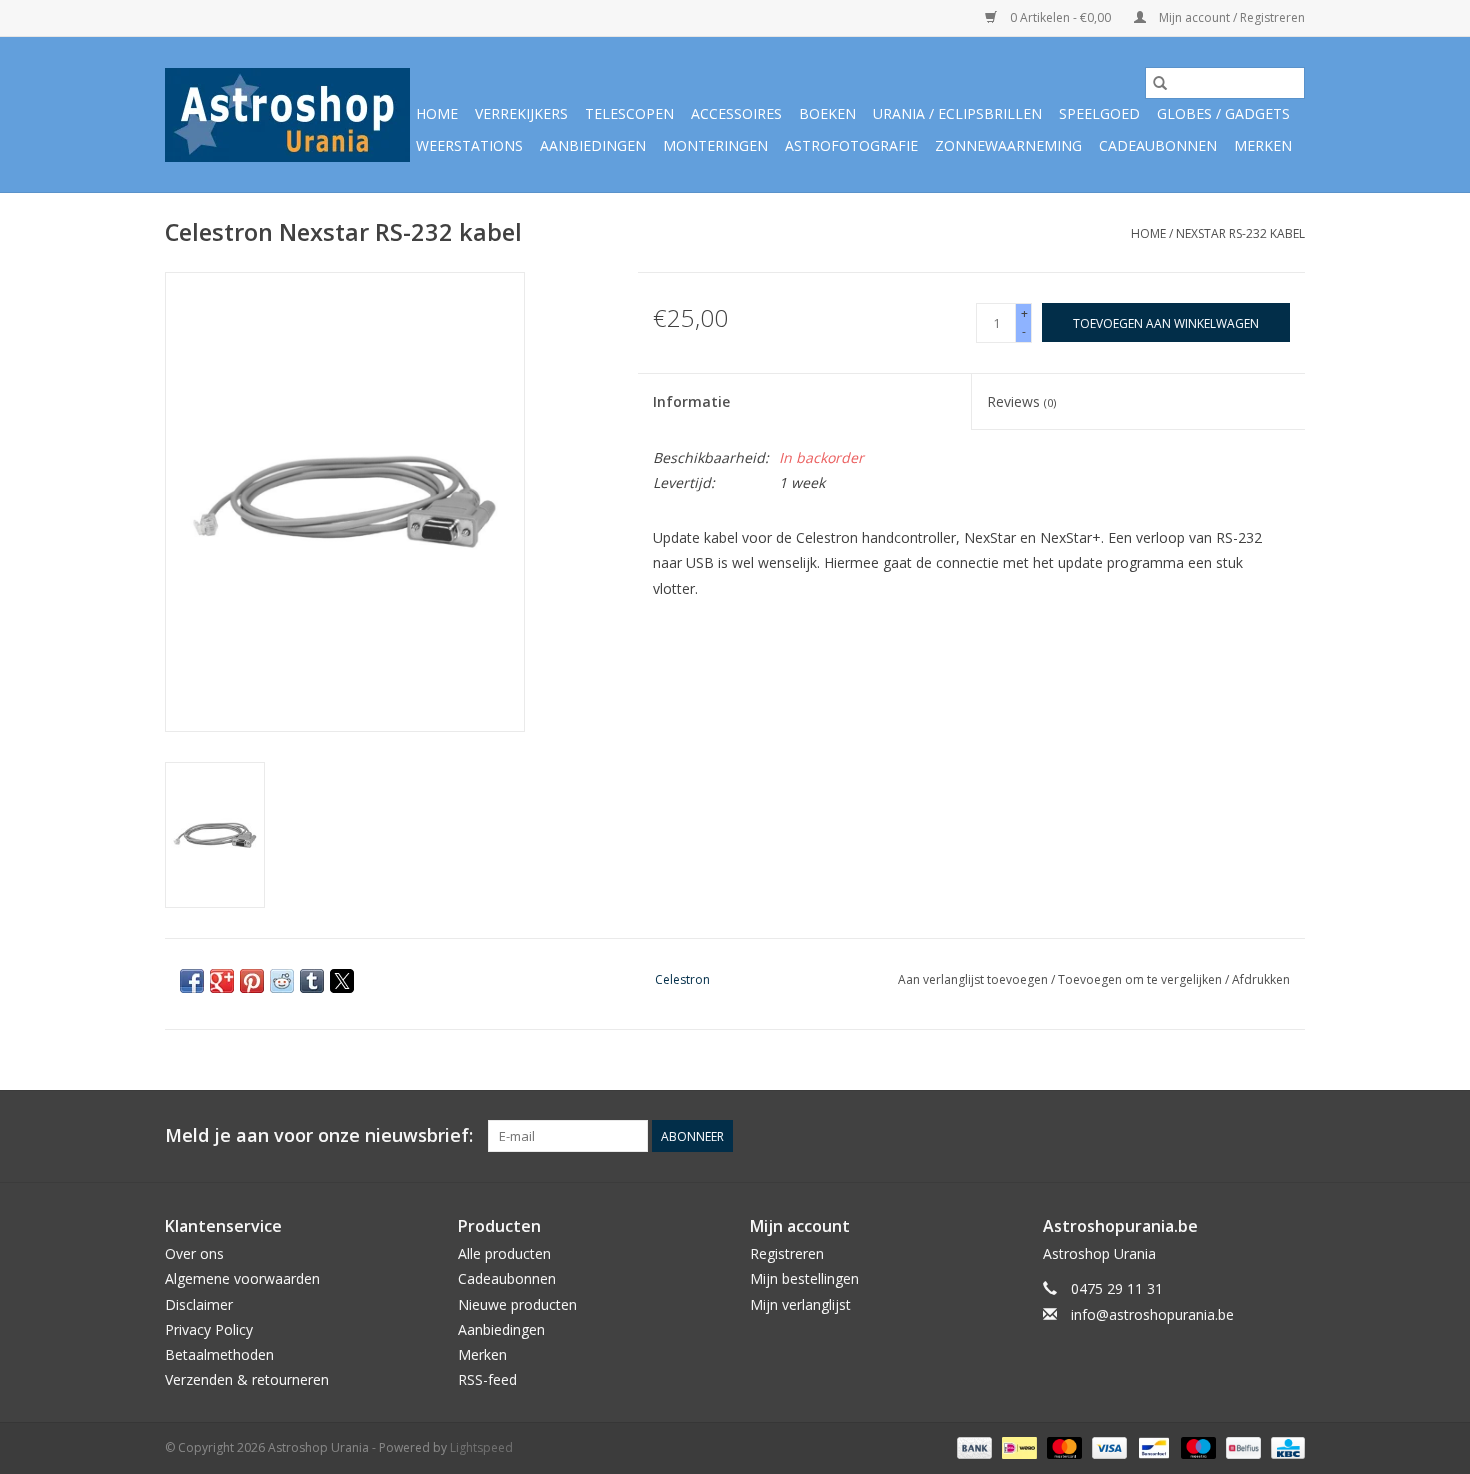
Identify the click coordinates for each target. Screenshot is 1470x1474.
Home (437, 113)
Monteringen (715, 145)
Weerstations (469, 145)
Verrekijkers (521, 113)
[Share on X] (342, 981)
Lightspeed (481, 1447)
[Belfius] (1241, 1446)
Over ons (194, 1253)
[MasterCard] (1062, 1446)
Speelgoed (1099, 113)
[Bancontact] (1152, 1446)
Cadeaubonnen (1158, 145)
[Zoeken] (1160, 83)
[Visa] (1107, 1446)
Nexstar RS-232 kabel (1240, 233)
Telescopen (629, 113)
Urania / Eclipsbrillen (957, 113)
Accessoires (736, 113)
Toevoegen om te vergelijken (1141, 979)
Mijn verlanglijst (800, 1304)
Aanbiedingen (593, 145)
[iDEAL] (1017, 1446)
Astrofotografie (851, 145)
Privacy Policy (209, 1329)
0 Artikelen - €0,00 (1060, 17)
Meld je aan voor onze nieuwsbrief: (319, 1135)
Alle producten (504, 1253)
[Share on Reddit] (282, 981)
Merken (1263, 145)
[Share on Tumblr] (312, 981)
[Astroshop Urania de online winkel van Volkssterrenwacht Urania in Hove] (287, 115)
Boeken (827, 113)
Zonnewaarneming (1008, 145)
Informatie (691, 401)
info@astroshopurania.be (1152, 1314)
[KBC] (1284, 1446)
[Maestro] (1196, 1446)
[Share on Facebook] (192, 981)
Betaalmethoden (219, 1354)
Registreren (787, 1253)
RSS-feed (487, 1379)
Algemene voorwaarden (242, 1278)
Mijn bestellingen (804, 1278)
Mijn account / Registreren (1230, 17)
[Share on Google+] (222, 981)
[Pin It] (252, 981)
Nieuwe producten (517, 1304)
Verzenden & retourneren (247, 1379)
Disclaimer (199, 1304)
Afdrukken (1261, 979)
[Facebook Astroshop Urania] (1289, 1136)
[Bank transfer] (972, 1446)
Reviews (1021, 401)
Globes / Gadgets (1223, 113)
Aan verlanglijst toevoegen (974, 979)
